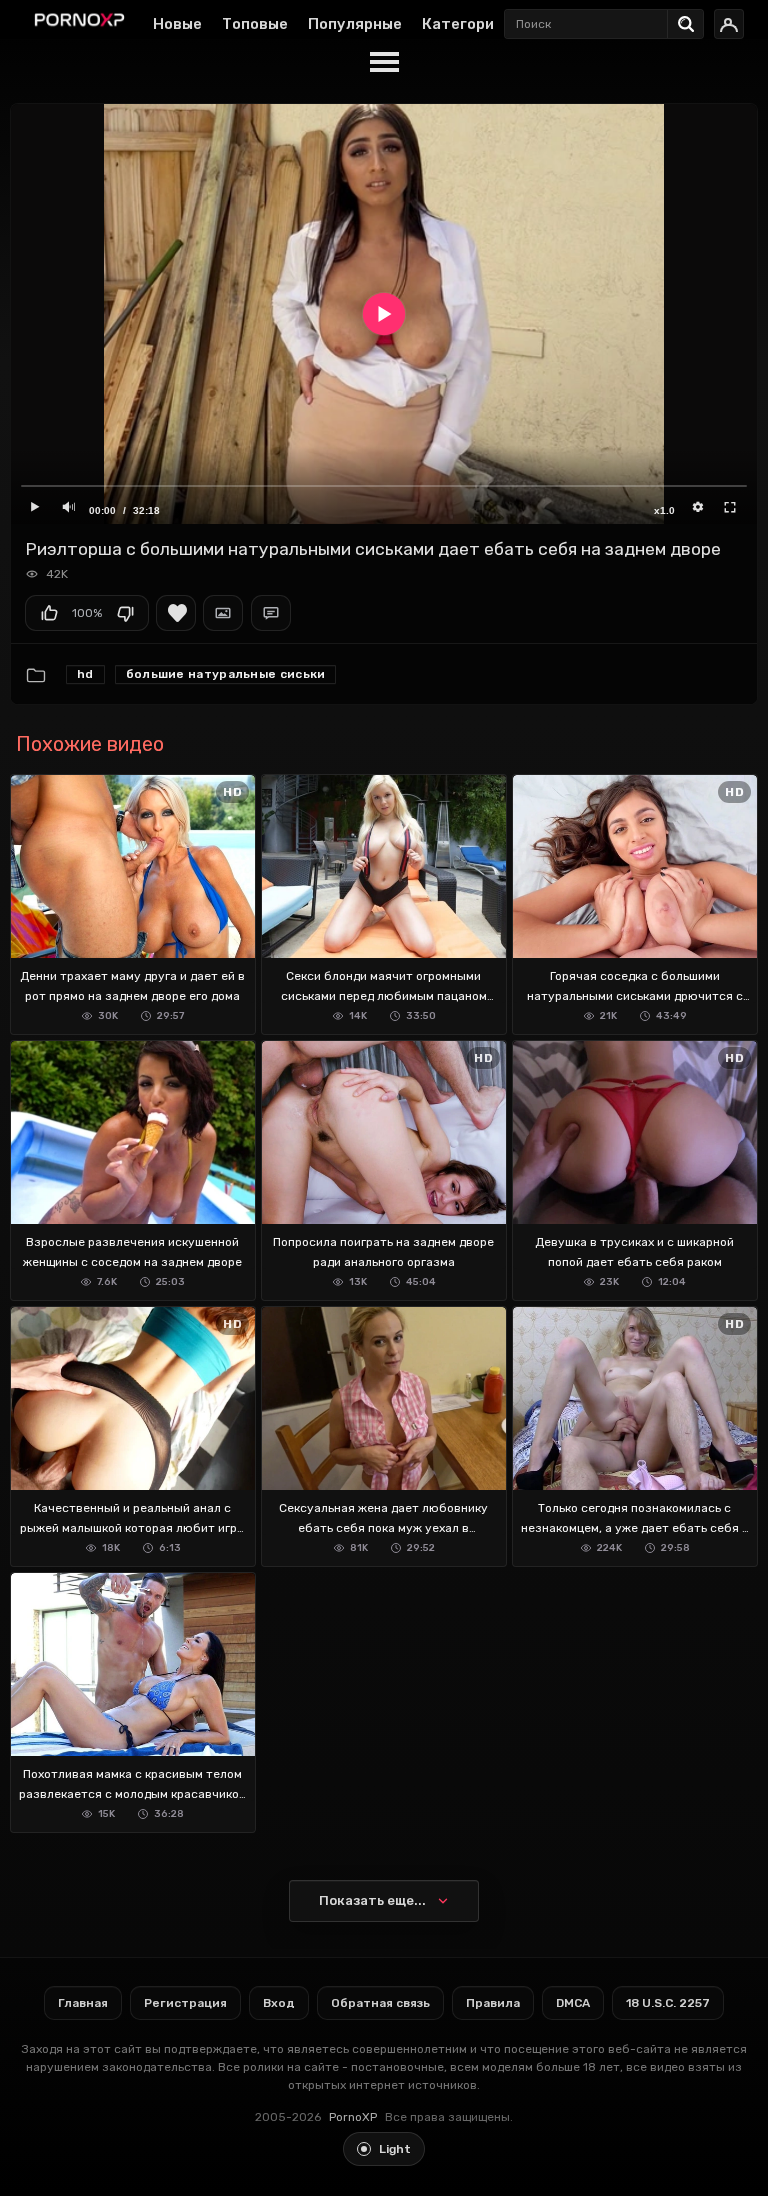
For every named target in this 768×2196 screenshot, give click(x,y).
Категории (462, 24)
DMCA (573, 2003)
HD (85, 674)
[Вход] (729, 24)
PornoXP (353, 2117)
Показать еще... (372, 1900)
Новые (177, 24)
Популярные (355, 24)
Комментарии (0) (271, 613)
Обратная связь (380, 2003)
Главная (83, 2003)
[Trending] (691, 20)
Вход (279, 2003)
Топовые (255, 24)
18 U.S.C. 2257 (668, 2003)
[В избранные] (176, 613)
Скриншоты (223, 613)
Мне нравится (49, 613)
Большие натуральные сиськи (226, 674)
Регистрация (185, 2003)
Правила (493, 2003)
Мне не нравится (125, 613)
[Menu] (384, 63)
